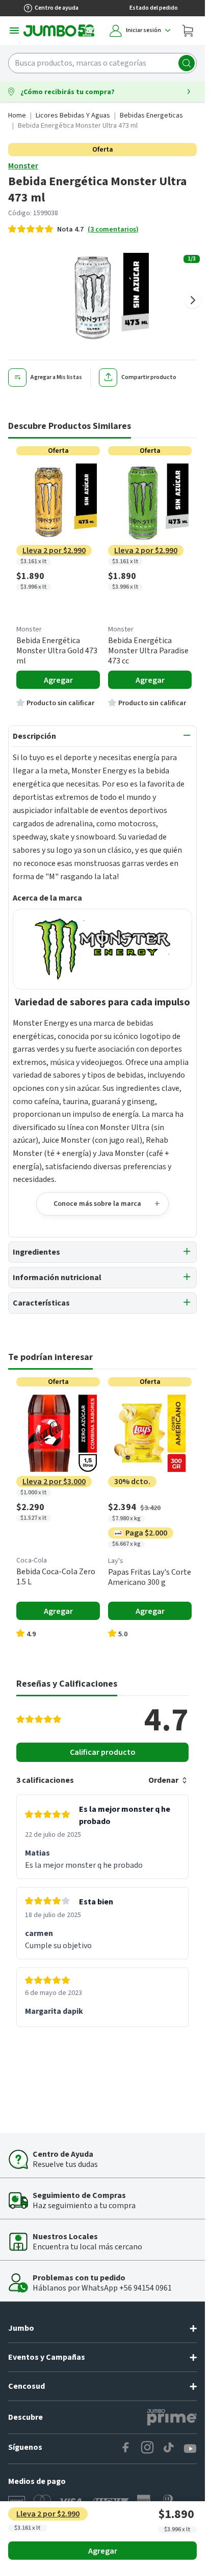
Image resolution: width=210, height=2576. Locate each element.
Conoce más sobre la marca (97, 1204)
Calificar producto (103, 1752)
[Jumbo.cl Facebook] (126, 2449)
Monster (23, 166)
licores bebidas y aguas (73, 115)
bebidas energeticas (151, 115)
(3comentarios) (113, 229)
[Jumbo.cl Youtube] (190, 2449)
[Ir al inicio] (59, 31)
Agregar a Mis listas (56, 377)
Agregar (103, 2551)
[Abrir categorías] (14, 31)
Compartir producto (149, 377)
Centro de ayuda (57, 8)
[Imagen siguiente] (193, 300)
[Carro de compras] (188, 31)
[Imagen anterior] (12, 300)
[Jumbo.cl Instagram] (147, 2449)
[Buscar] (187, 63)
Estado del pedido (154, 8)
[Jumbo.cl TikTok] (169, 2449)
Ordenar (163, 1780)
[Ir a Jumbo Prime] (172, 2417)
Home (17, 115)
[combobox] (102, 63)
